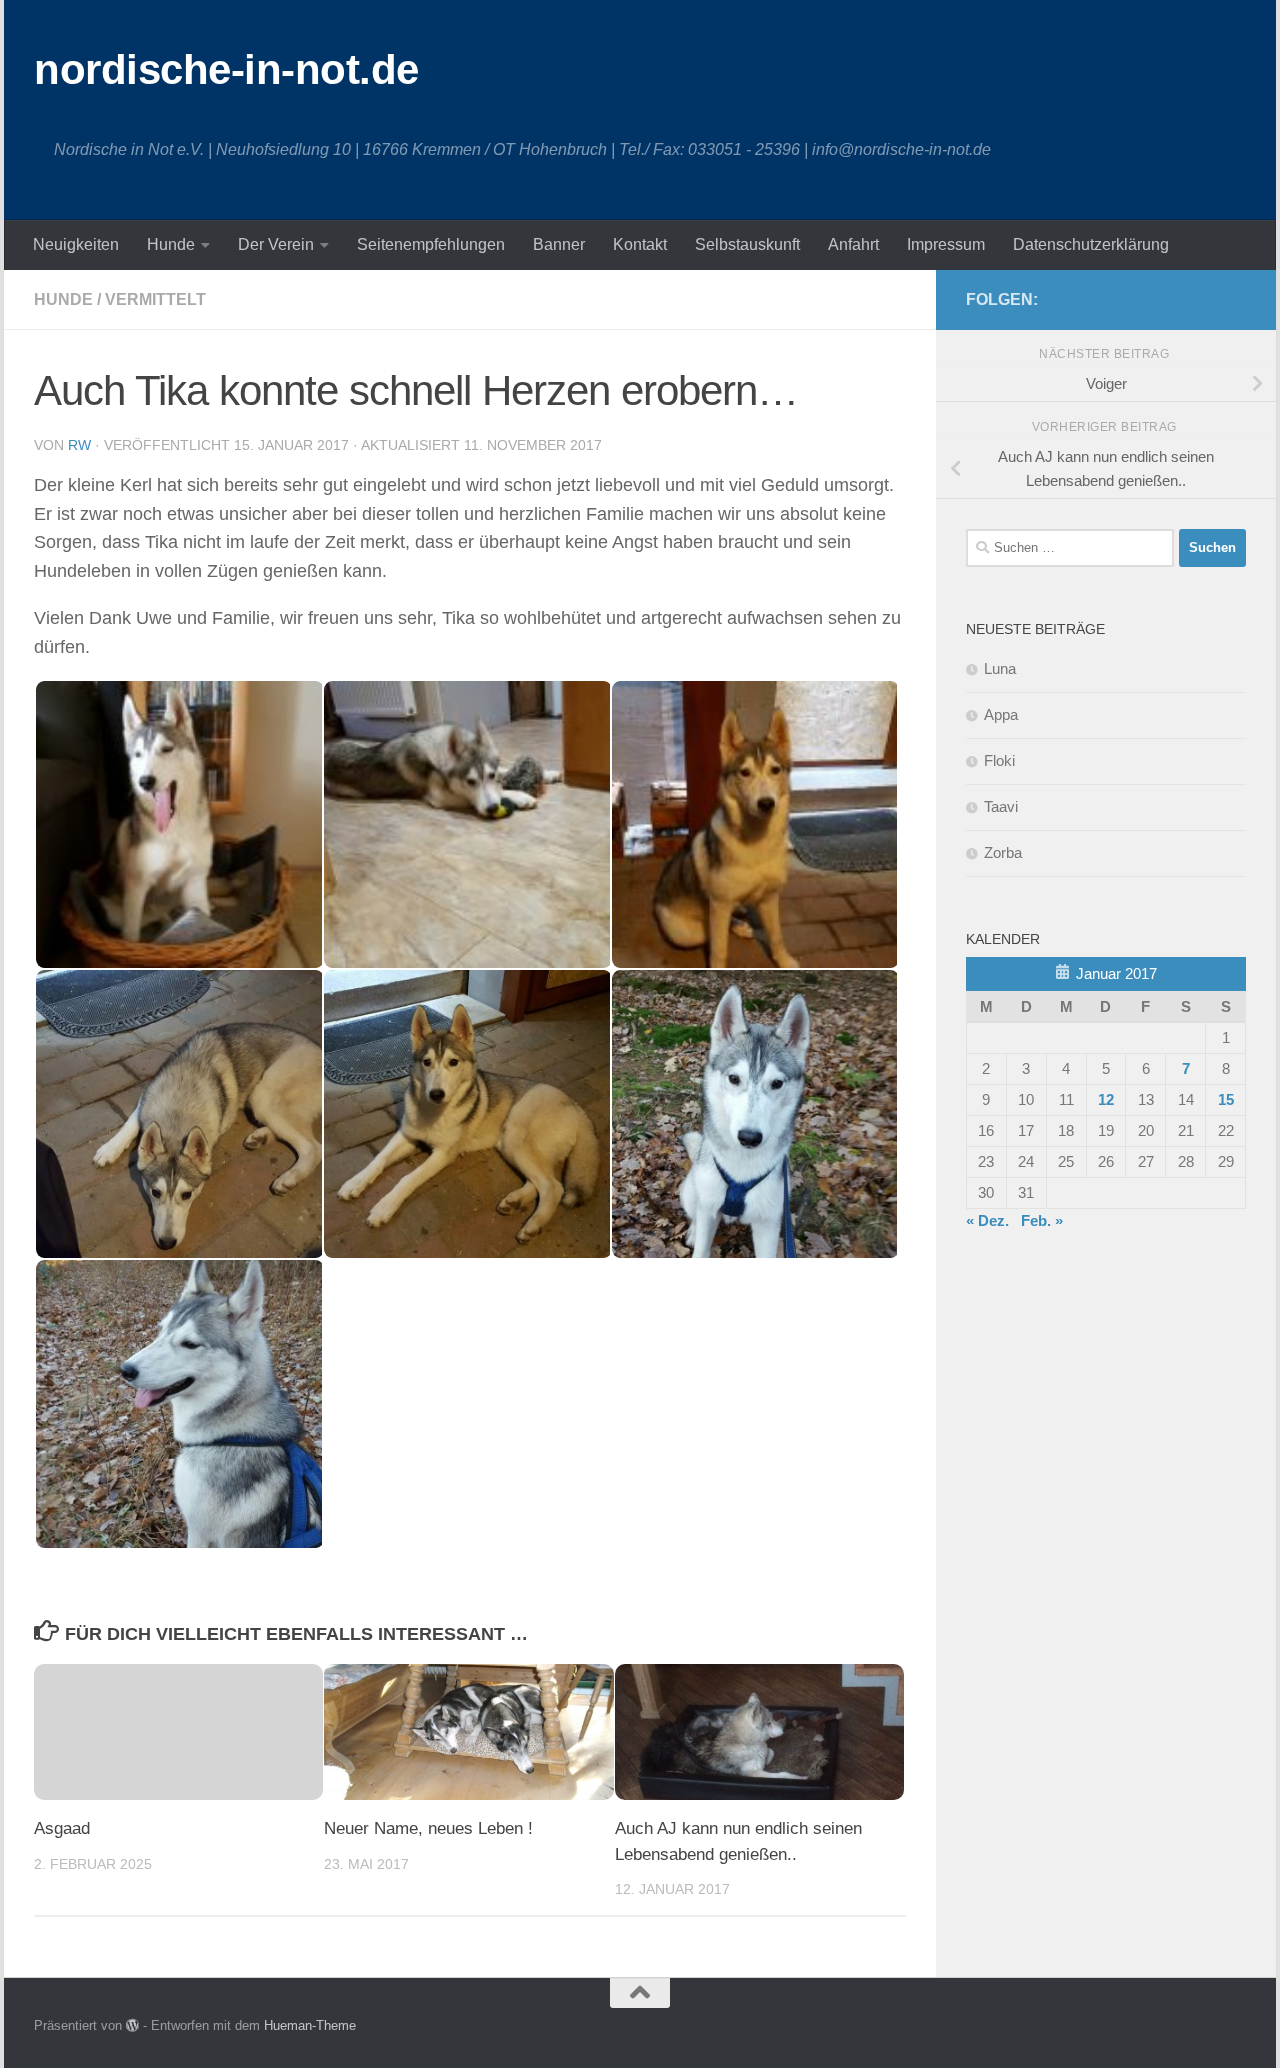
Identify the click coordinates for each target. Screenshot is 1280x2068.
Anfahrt (853, 244)
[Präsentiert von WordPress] (132, 2025)
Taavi (1001, 806)
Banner (559, 244)
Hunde (171, 244)
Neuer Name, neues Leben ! (428, 1828)
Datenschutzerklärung (1091, 244)
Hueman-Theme (310, 2025)
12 (1106, 1099)
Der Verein (276, 244)
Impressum (946, 244)
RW (79, 445)
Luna (1000, 668)
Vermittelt (155, 299)
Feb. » (1042, 1220)
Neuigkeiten (76, 244)
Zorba (1003, 852)
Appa (1001, 714)
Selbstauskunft (747, 244)
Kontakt (640, 244)
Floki (999, 760)
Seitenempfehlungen (431, 244)
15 (1226, 1099)
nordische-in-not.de (226, 69)
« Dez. (987, 1220)
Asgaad (62, 1828)
